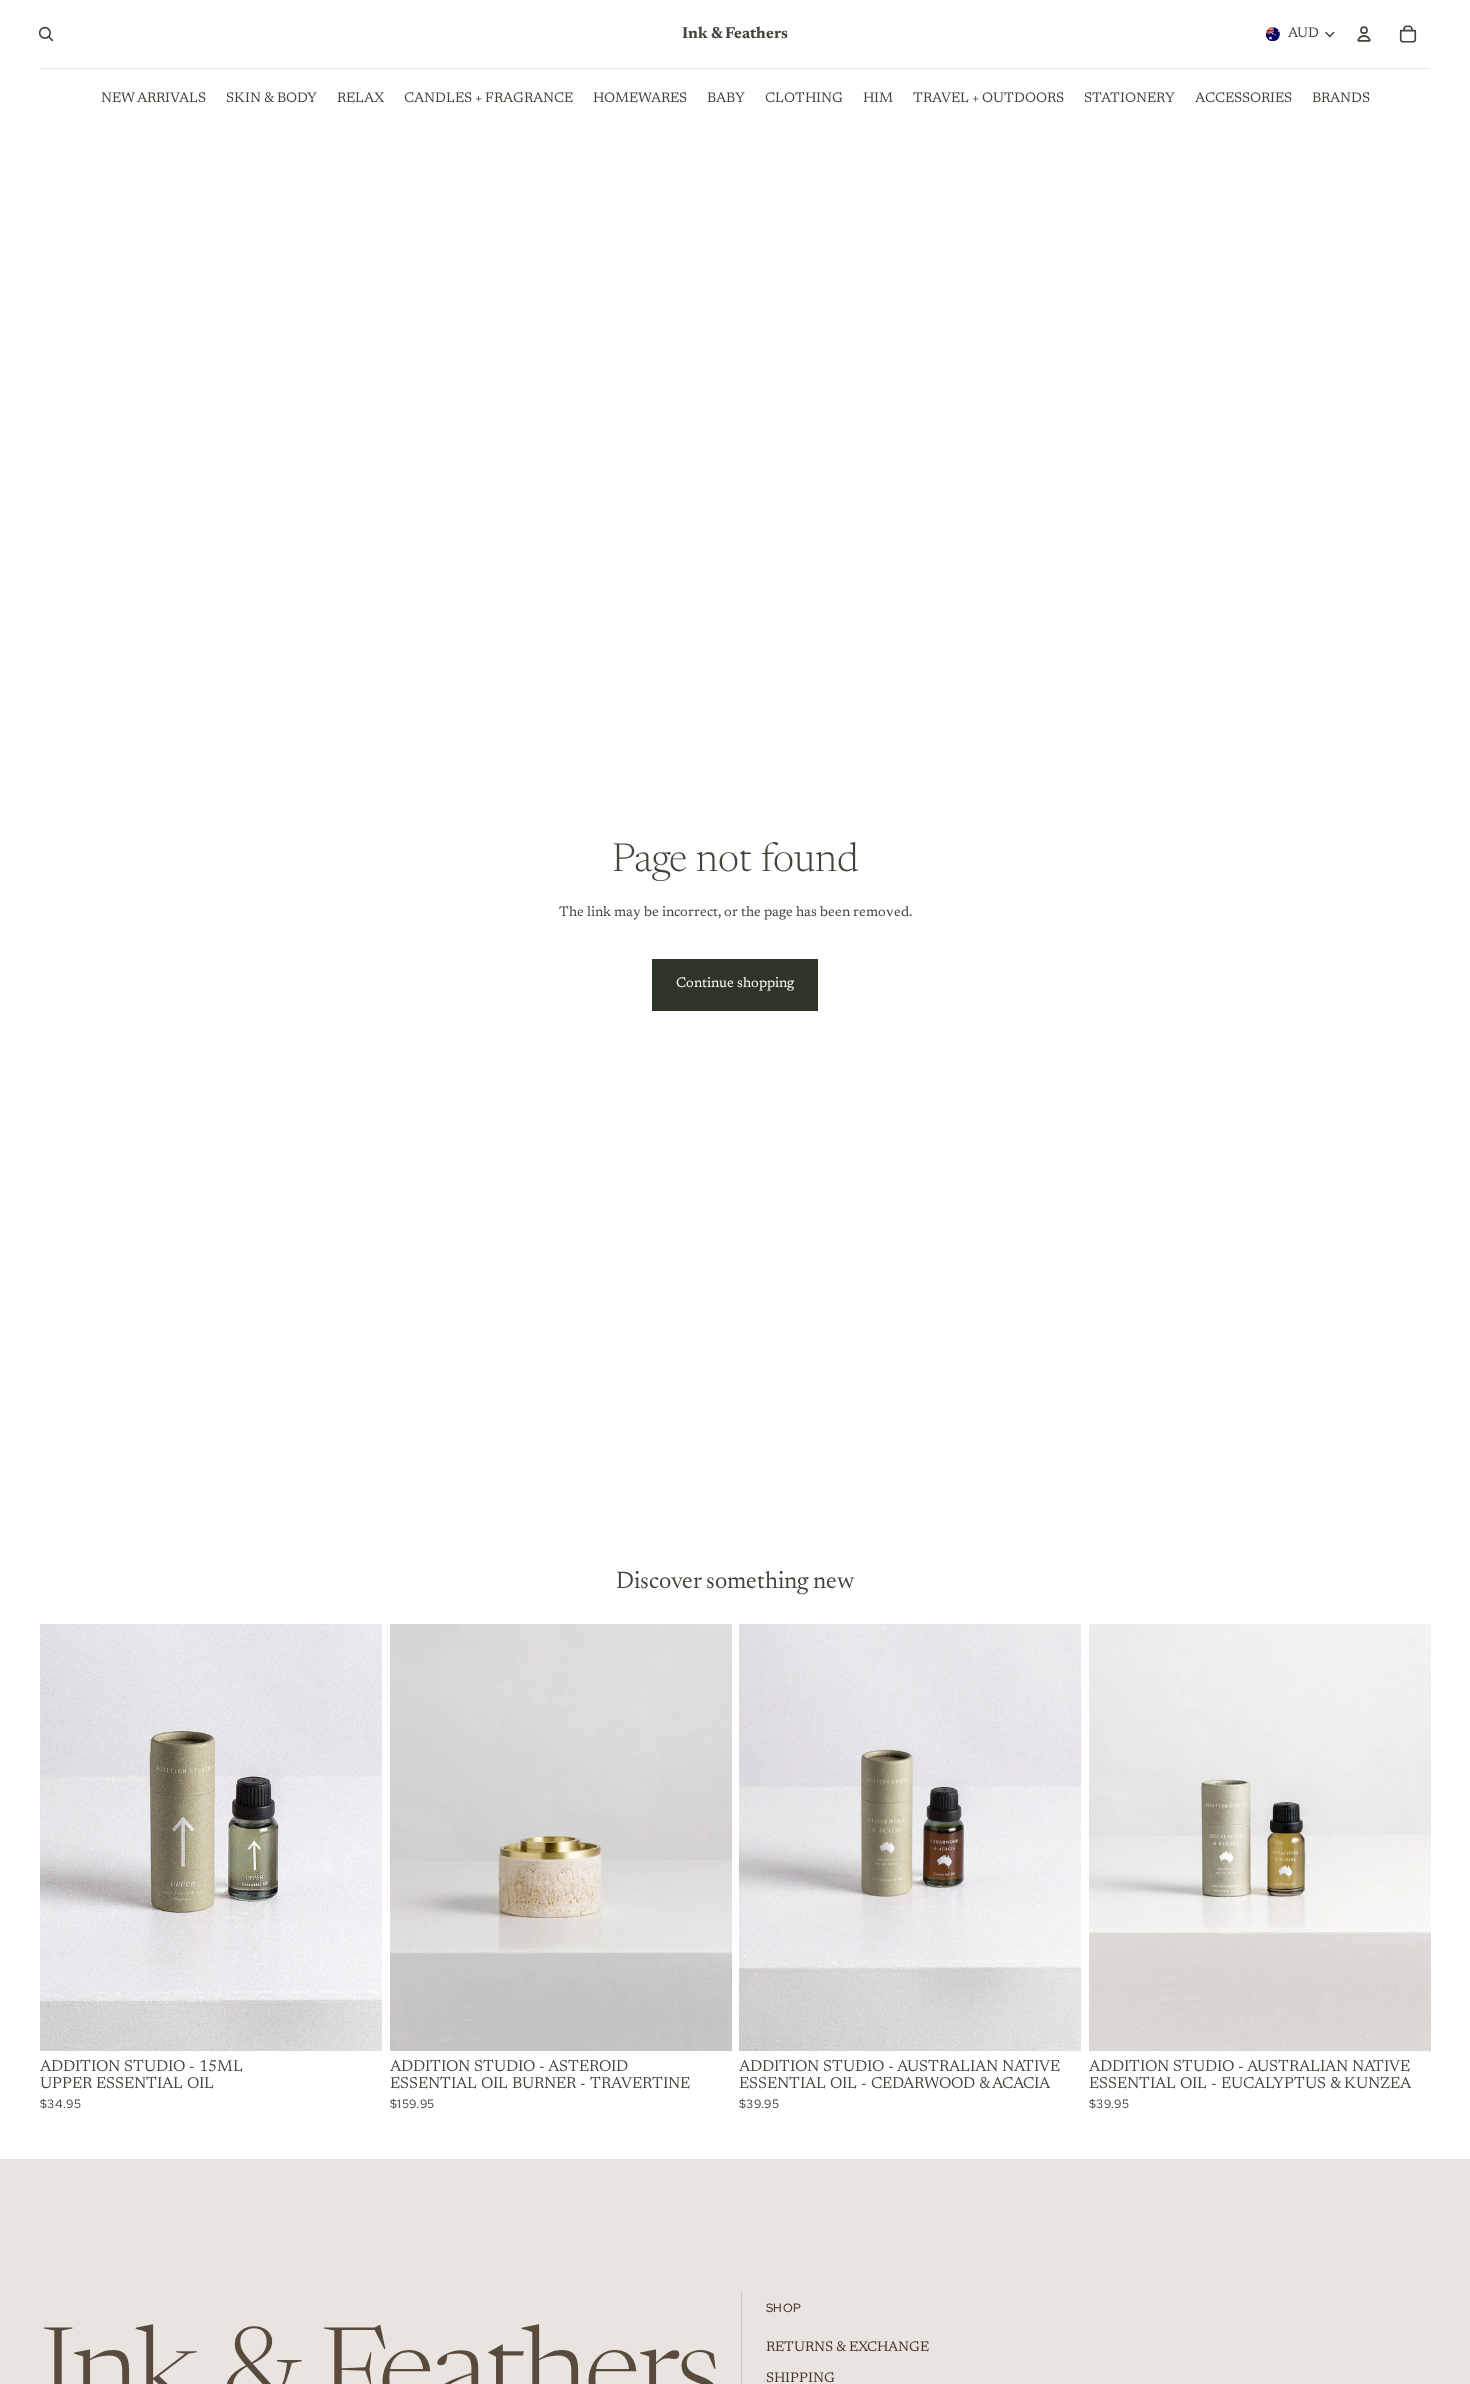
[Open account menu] (1364, 34)
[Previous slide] (1119, 1837)
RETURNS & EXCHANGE (847, 2348)
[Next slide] (1400, 1837)
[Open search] (46, 34)
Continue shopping (735, 984)
